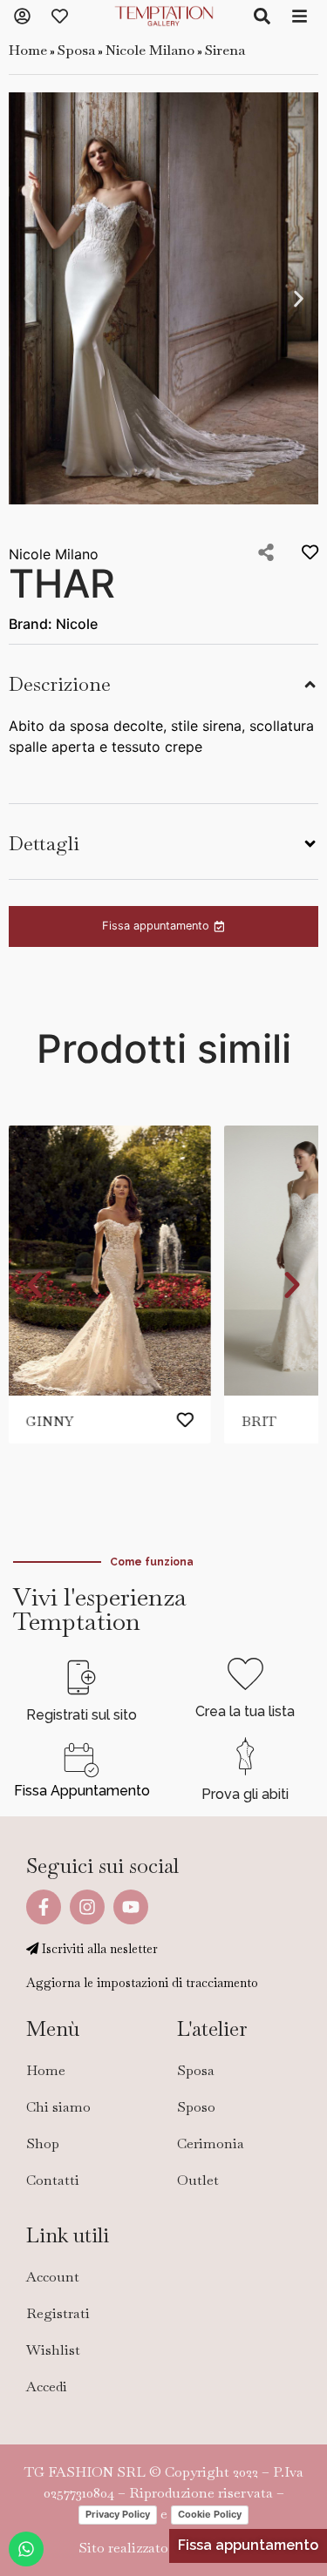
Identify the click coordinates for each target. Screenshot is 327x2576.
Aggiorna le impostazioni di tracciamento (142, 1983)
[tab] (163, 682)
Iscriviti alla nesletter (98, 1949)
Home (28, 50)
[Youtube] (131, 1907)
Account (53, 2277)
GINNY (50, 1421)
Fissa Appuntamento (82, 1791)
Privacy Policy (118, 2514)
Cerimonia (211, 2143)
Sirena (225, 50)
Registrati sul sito (82, 1715)
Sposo (196, 2107)
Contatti (53, 2180)
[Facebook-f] (44, 1907)
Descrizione (60, 684)
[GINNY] (110, 1261)
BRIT (259, 1421)
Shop (43, 2143)
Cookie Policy (210, 2514)
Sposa (76, 50)
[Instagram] (87, 1907)
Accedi (47, 2387)
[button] (28, 298)
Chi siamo (58, 2107)
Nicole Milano (150, 50)
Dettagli (44, 844)
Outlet (198, 2180)
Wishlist (53, 2350)
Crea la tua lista (245, 1711)
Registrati (58, 2313)
